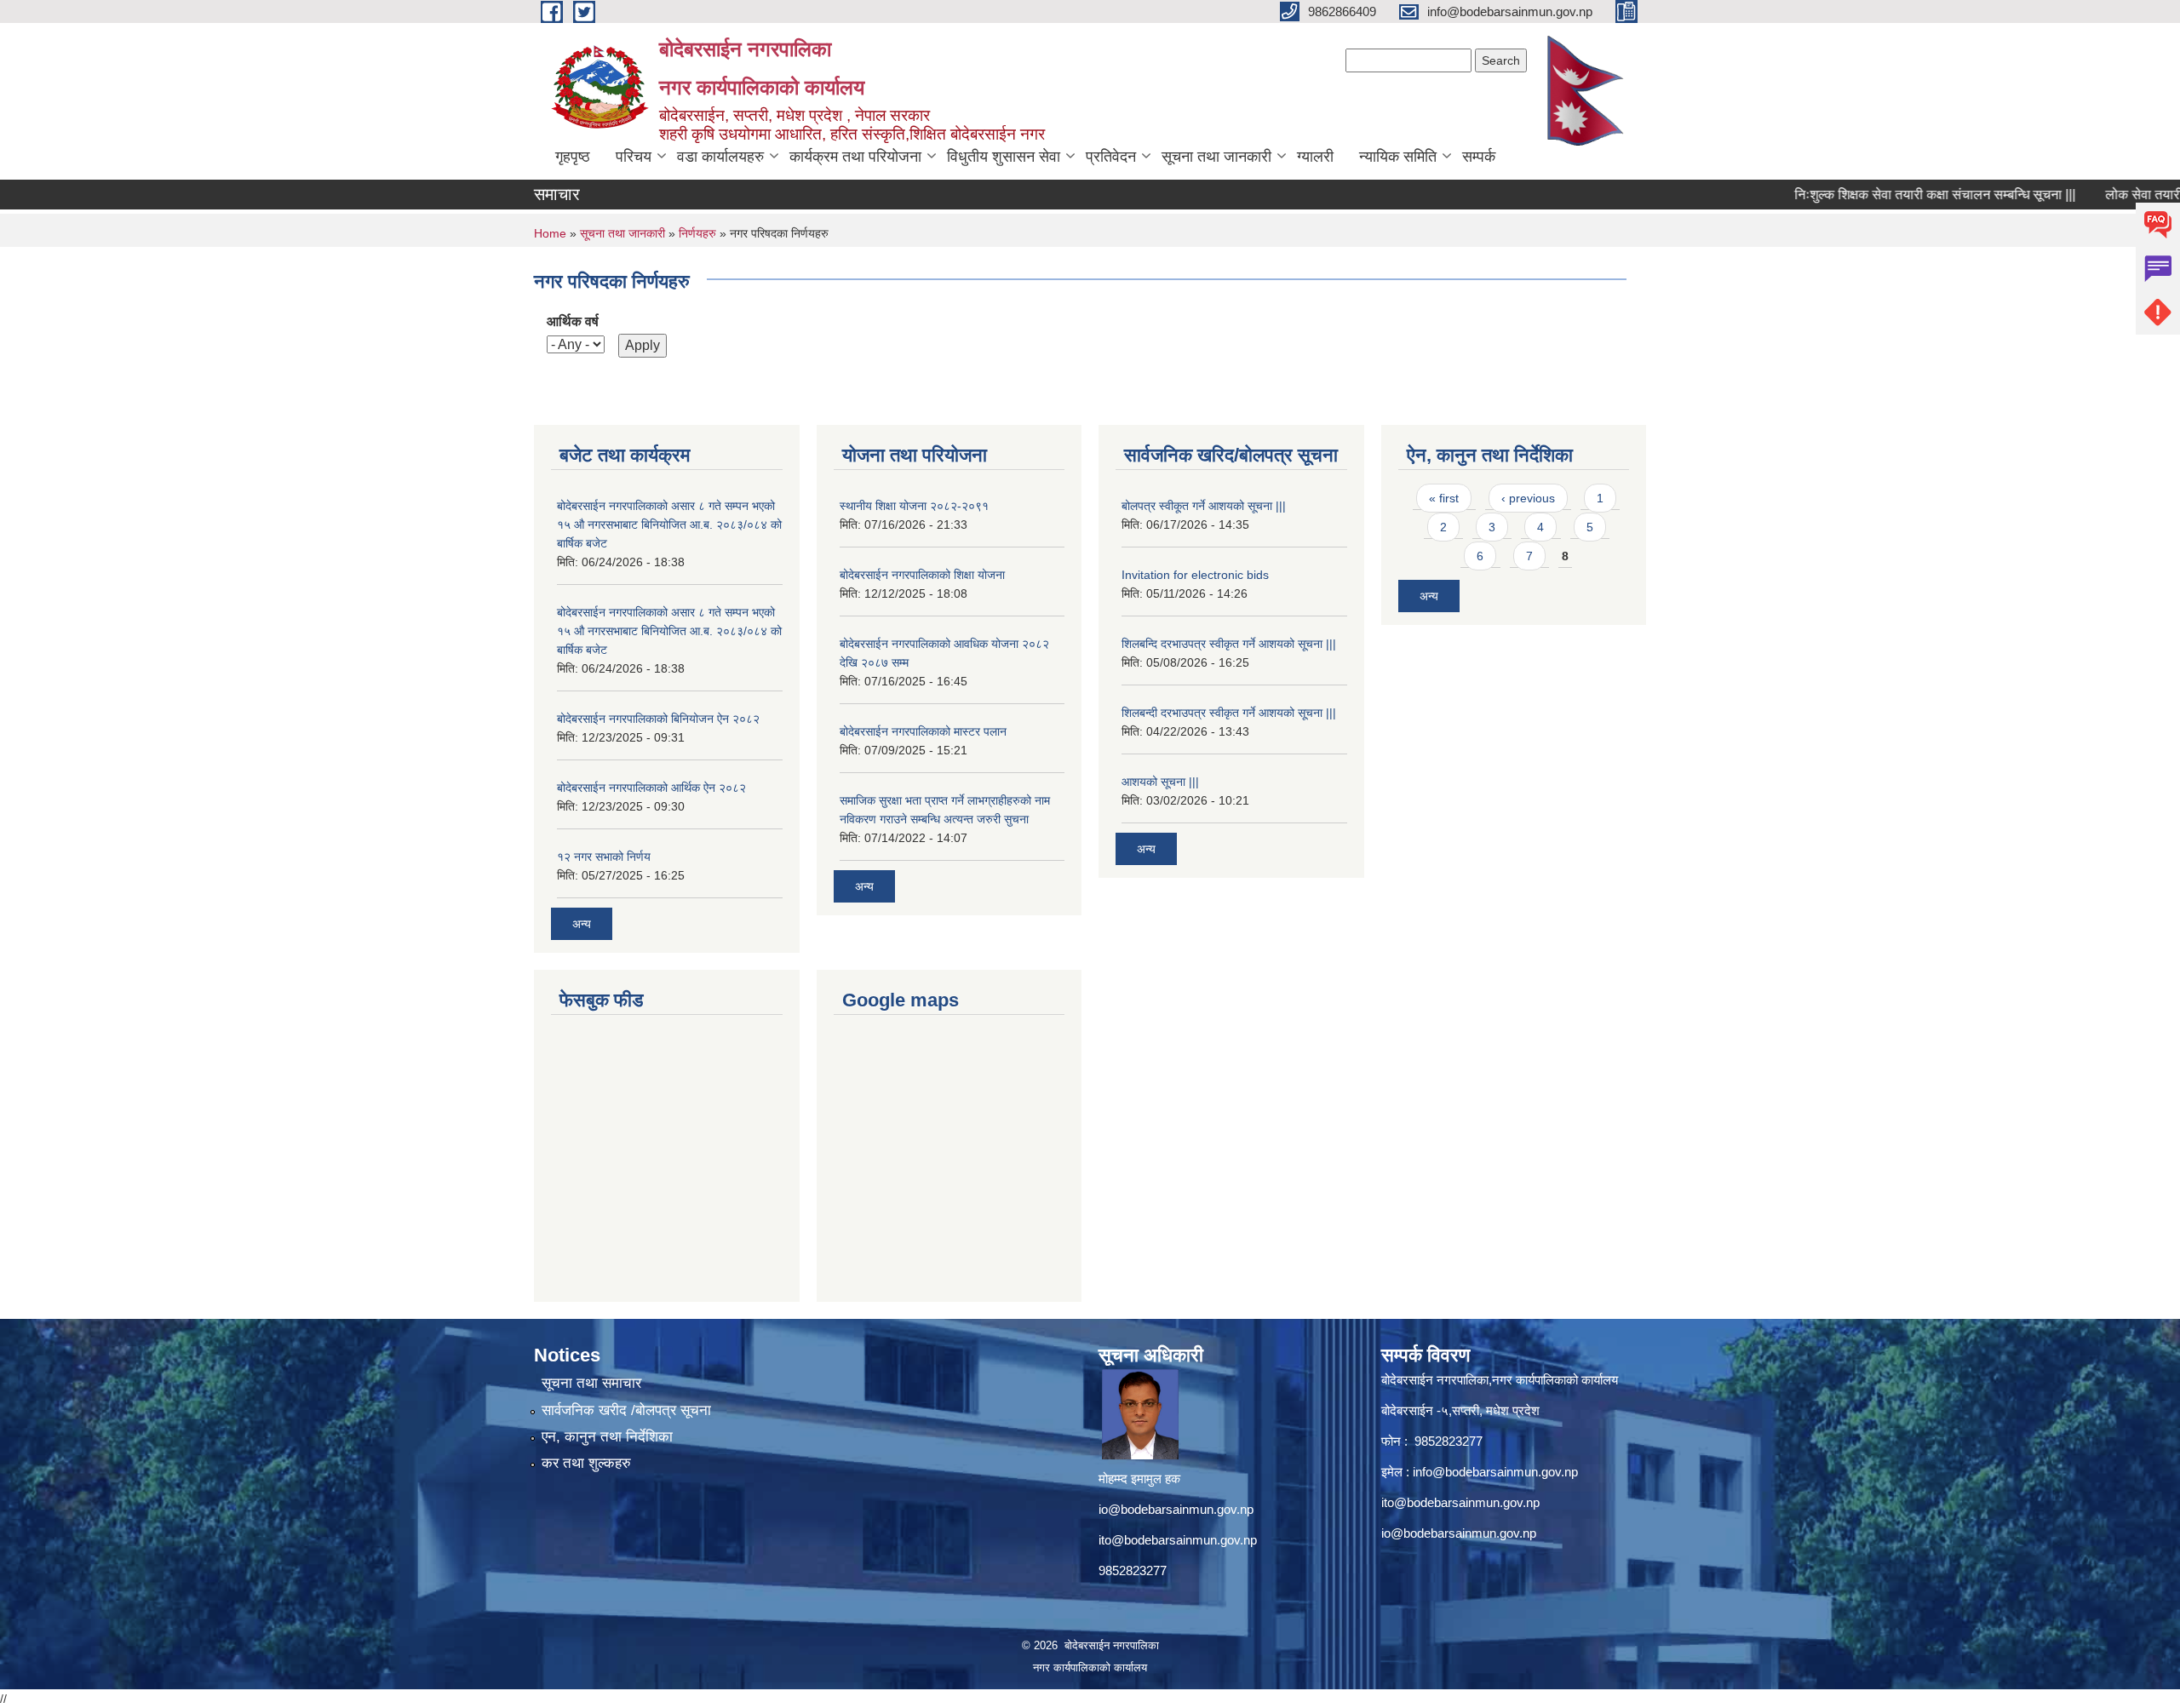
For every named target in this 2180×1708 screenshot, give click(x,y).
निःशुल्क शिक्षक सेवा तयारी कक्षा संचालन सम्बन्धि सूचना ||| (1896, 195)
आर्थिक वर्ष (573, 321)
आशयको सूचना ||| (1160, 782)
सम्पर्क (1479, 157)
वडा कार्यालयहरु (720, 157)
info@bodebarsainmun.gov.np (1495, 1472)
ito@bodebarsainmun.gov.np (1178, 1540)
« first (1444, 498)
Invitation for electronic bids (1195, 575)
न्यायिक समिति (1398, 157)
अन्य (582, 924)
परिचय (634, 157)
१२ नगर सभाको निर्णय (604, 857)
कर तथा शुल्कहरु (586, 1463)
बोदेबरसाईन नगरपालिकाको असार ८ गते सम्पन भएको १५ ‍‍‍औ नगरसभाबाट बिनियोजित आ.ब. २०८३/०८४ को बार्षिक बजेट (669, 524)
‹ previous (1528, 498)
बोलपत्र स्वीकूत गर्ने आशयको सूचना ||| (1204, 506)
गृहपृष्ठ (573, 157)
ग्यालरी (1315, 157)
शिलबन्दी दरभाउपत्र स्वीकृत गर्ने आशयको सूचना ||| (1229, 713)
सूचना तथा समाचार (591, 1383)
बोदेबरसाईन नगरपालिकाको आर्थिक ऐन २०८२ (651, 788)
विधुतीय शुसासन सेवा (1004, 157)
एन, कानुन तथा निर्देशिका (607, 1437)
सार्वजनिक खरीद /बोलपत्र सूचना (626, 1410)
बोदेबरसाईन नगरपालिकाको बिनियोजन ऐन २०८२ (658, 719)
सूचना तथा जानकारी (1216, 157)
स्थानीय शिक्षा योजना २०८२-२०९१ (914, 506)
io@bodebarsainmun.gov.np (1176, 1509)
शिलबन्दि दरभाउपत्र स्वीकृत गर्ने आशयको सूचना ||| (1229, 644)
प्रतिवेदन (1111, 157)
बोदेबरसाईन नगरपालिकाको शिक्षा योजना (922, 575)
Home (550, 233)
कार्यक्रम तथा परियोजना (855, 157)
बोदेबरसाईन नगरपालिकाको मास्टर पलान (923, 731)
